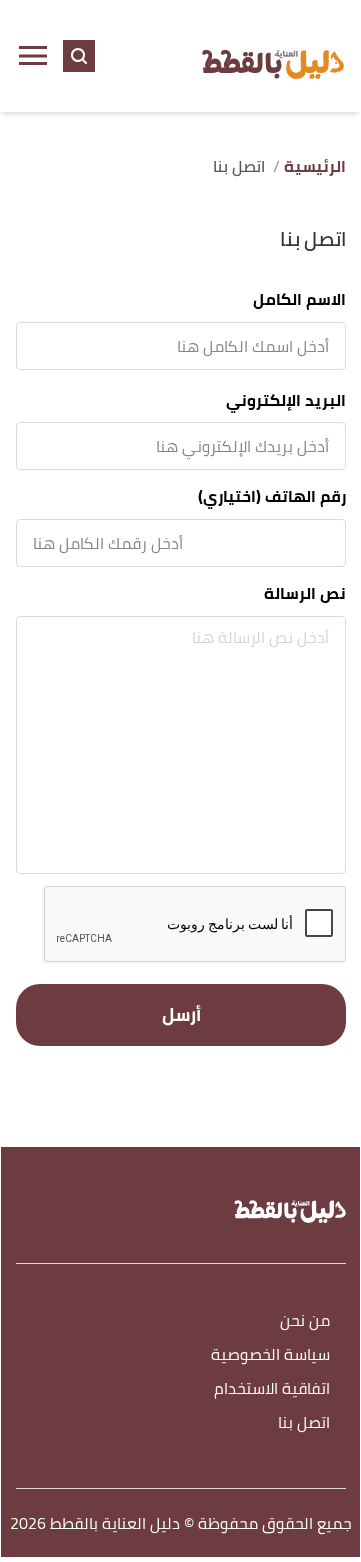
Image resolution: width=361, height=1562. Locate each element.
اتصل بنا (304, 1423)
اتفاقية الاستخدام (272, 1389)
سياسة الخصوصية (270, 1355)
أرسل (181, 1014)
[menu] (33, 56)
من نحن (305, 1321)
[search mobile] (79, 56)
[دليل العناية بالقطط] (273, 56)
